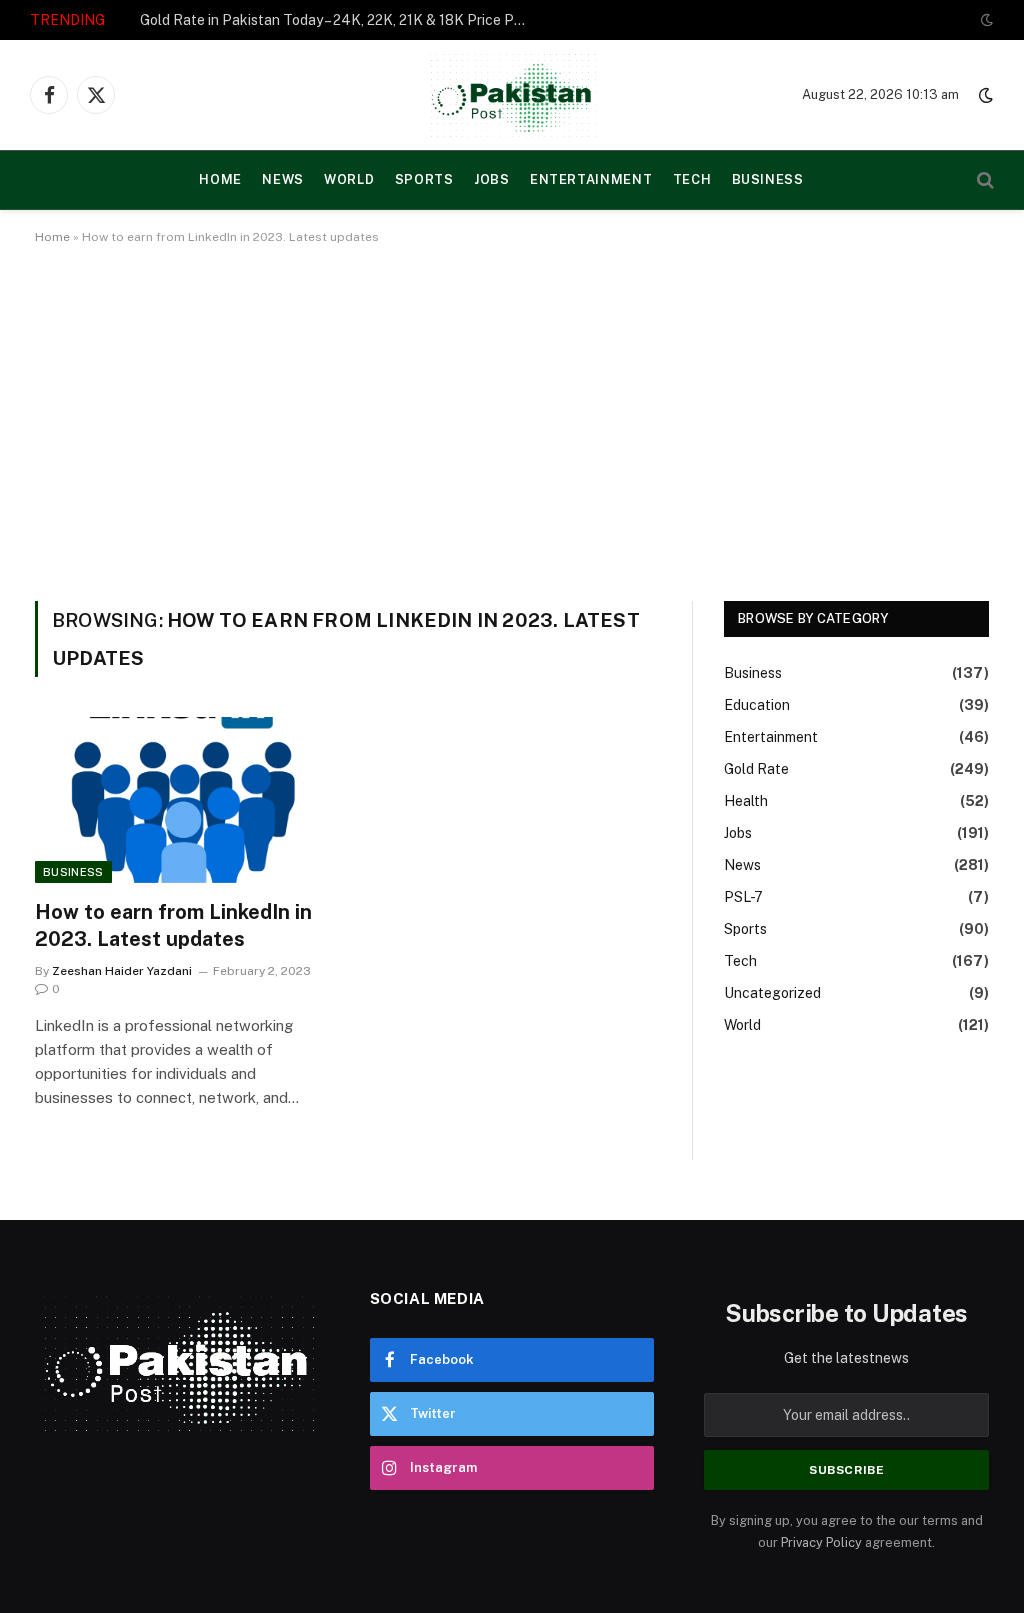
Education (757, 705)
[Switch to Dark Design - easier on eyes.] (985, 20)
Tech (692, 179)
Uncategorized (772, 993)
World (349, 179)
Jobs (492, 179)
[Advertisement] (512, 419)
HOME (220, 179)
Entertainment (591, 179)
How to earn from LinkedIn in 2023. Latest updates (173, 925)
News (283, 179)
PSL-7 (743, 897)
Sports (424, 179)
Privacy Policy (821, 1542)
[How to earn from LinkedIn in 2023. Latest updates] (182, 799)
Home (52, 237)
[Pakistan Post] (512, 95)
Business (768, 179)
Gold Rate (756, 769)
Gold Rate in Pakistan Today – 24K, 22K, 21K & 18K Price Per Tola (340, 20)
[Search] (983, 180)
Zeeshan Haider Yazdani (122, 971)
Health (746, 801)
